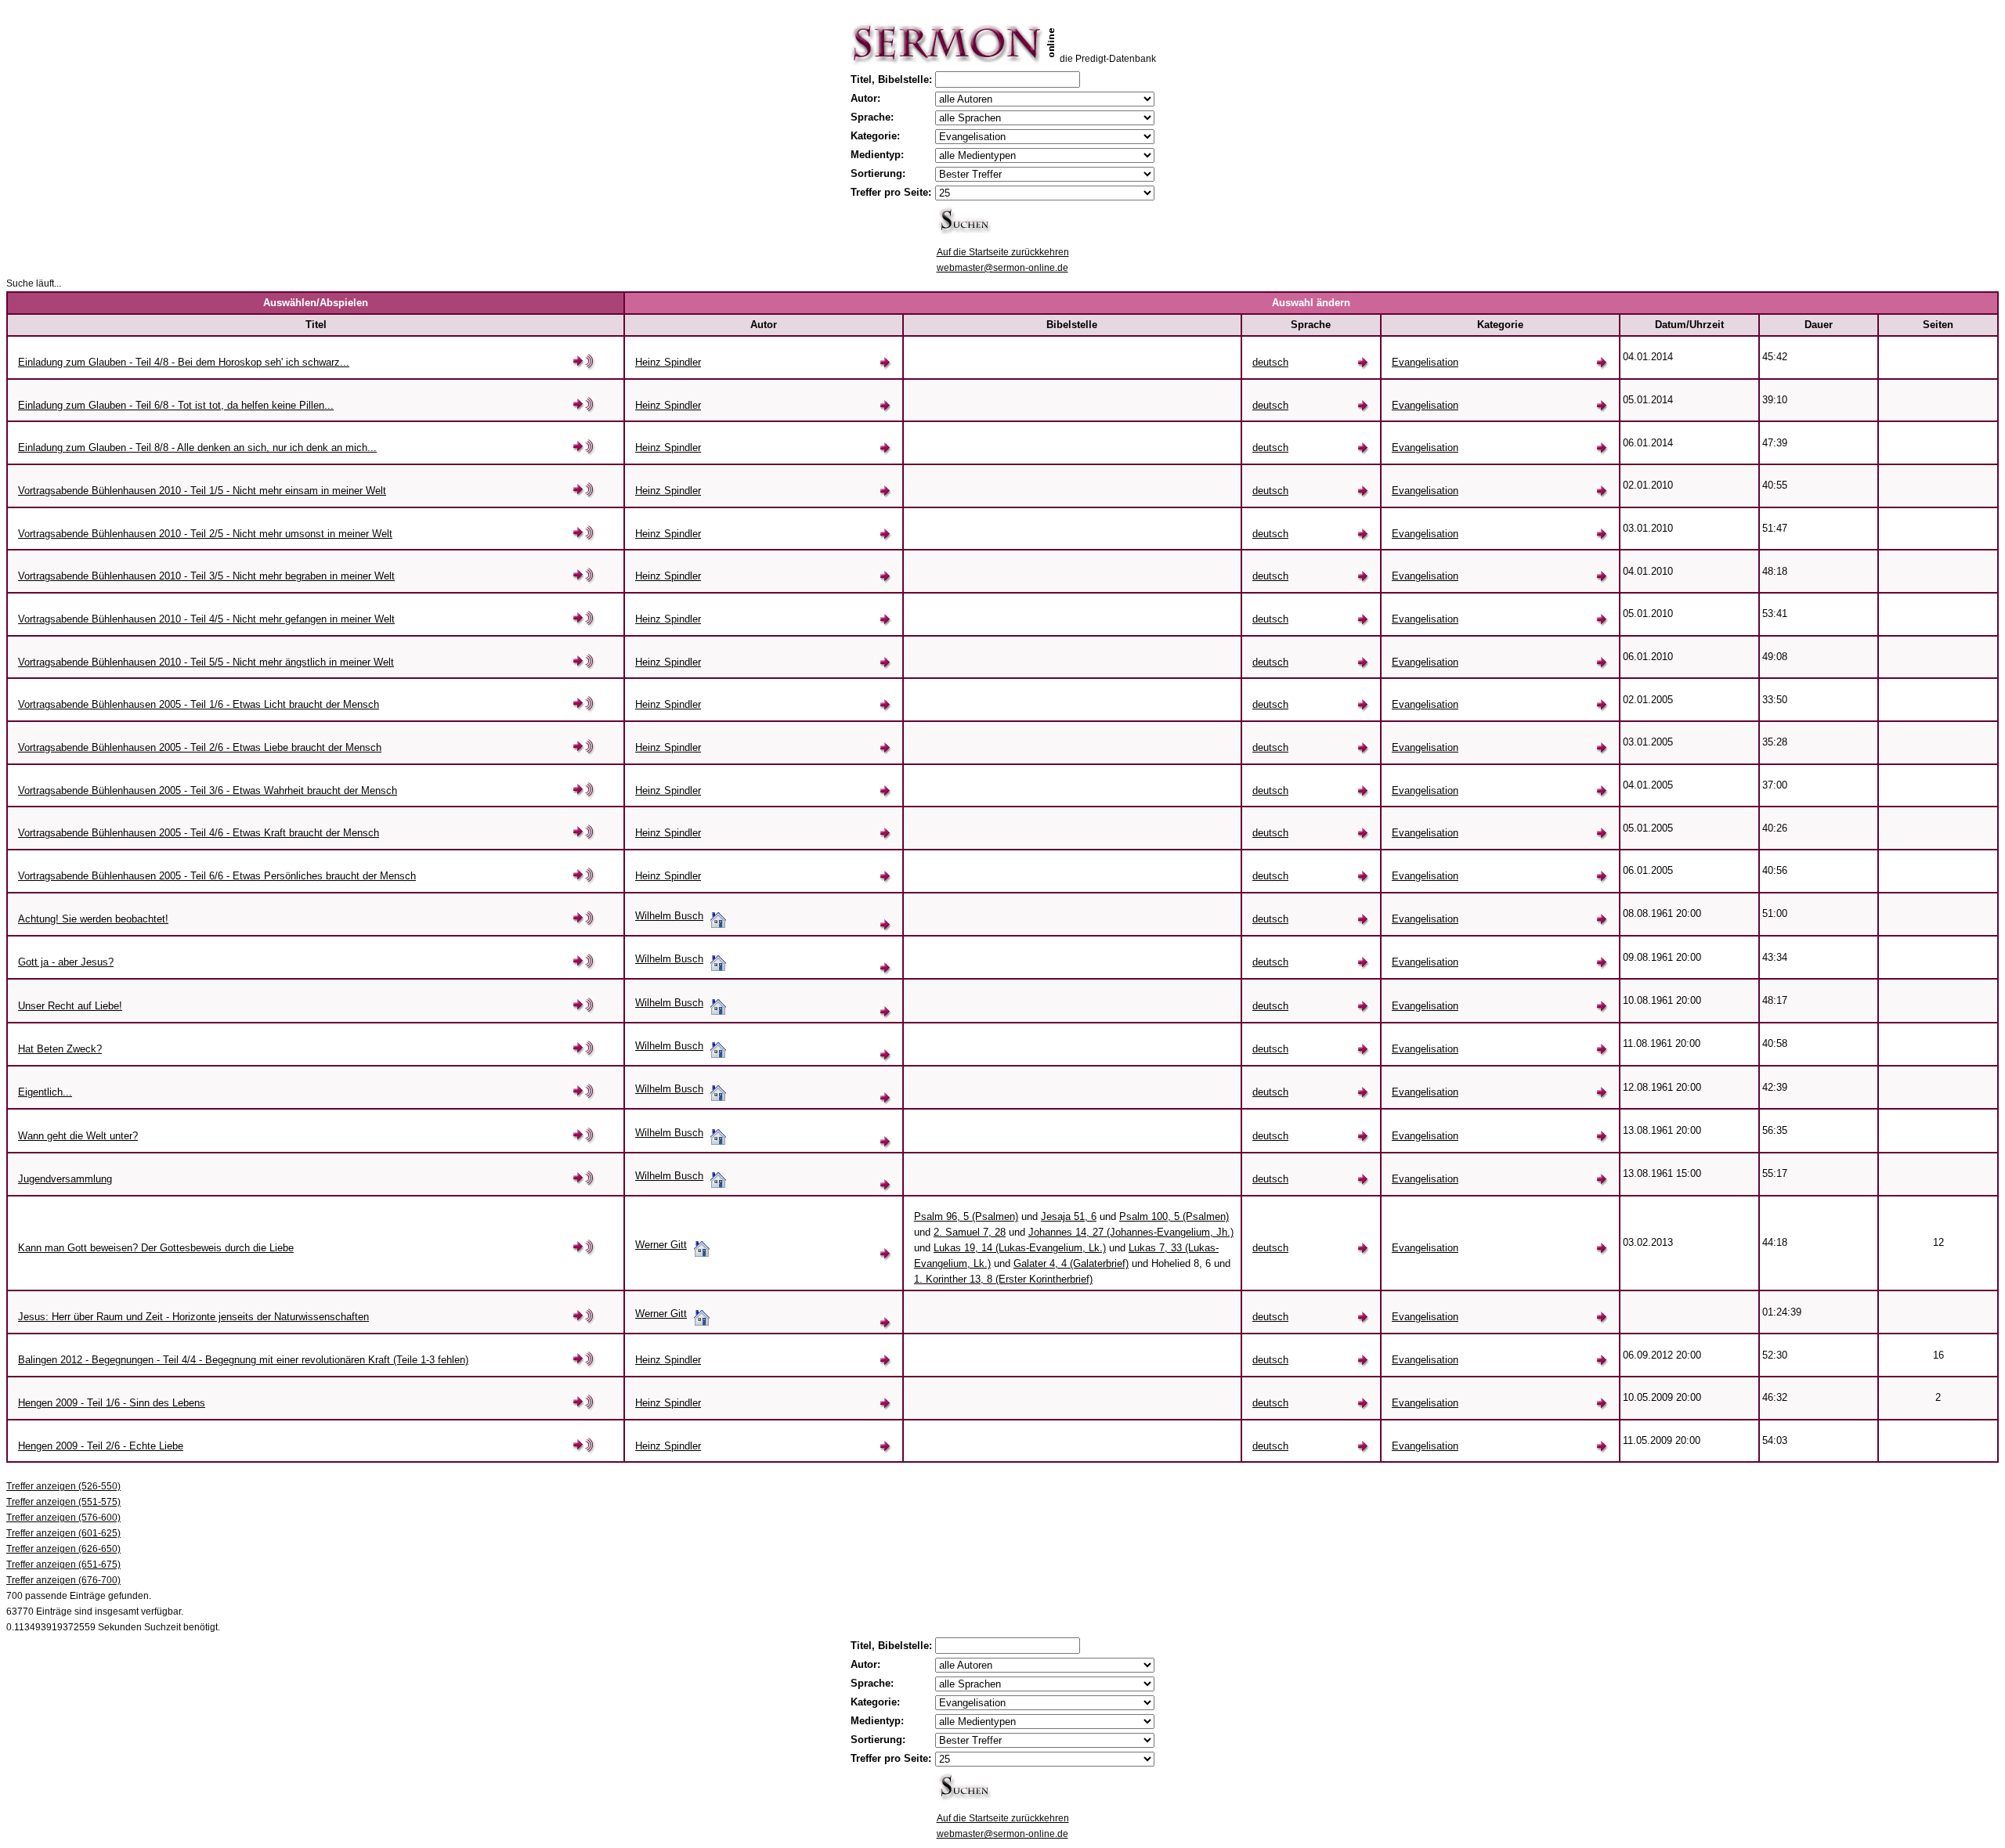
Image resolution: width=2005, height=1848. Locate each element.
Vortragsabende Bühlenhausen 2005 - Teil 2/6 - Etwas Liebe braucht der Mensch (200, 747)
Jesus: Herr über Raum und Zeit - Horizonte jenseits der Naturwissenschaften (193, 1317)
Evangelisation (1425, 362)
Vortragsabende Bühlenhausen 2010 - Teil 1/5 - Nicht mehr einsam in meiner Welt (202, 491)
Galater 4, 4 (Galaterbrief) (1071, 1263)
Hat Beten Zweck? (60, 1049)
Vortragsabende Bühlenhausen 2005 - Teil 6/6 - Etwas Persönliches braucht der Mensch (217, 876)
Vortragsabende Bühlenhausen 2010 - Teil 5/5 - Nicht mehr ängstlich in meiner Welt (206, 662)
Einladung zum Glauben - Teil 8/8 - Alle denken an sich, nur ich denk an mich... (197, 448)
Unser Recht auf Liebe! (70, 1006)
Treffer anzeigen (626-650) (63, 1549)
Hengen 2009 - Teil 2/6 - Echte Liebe (101, 1446)
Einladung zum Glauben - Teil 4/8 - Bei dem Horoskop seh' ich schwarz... (184, 362)
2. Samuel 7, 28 (970, 1232)
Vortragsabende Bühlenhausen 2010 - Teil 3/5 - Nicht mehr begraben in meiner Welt (206, 576)
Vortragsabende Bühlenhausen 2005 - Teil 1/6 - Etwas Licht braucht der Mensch (199, 704)
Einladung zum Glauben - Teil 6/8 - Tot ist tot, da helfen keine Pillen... (176, 405)
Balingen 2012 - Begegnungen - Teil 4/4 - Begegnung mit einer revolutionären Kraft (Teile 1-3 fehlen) (243, 1360)
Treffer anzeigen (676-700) (63, 1580)
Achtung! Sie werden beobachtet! (93, 919)
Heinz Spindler (668, 362)
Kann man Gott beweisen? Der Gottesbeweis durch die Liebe (156, 1248)
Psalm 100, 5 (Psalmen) (1174, 1216)
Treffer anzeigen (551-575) (63, 1502)
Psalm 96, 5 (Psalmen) (966, 1216)
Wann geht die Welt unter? (78, 1136)
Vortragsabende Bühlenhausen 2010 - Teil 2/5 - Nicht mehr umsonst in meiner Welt (205, 534)
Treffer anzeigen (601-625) (63, 1533)
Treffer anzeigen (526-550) (63, 1486)
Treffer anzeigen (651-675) (63, 1565)
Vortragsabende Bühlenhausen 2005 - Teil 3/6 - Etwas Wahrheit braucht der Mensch (208, 790)
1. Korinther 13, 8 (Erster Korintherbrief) (1003, 1279)
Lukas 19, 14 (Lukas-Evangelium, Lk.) (1020, 1248)
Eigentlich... (45, 1092)
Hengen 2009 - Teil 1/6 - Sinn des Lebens (112, 1403)
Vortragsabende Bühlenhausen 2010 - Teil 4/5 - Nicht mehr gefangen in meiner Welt (206, 619)
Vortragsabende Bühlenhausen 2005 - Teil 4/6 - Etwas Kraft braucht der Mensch (199, 833)
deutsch (1270, 362)
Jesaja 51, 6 (1069, 1216)
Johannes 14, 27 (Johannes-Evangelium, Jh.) (1131, 1232)
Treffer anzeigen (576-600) (63, 1518)
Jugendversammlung (65, 1179)
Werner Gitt (661, 1245)
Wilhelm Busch (669, 916)
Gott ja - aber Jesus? (66, 962)
